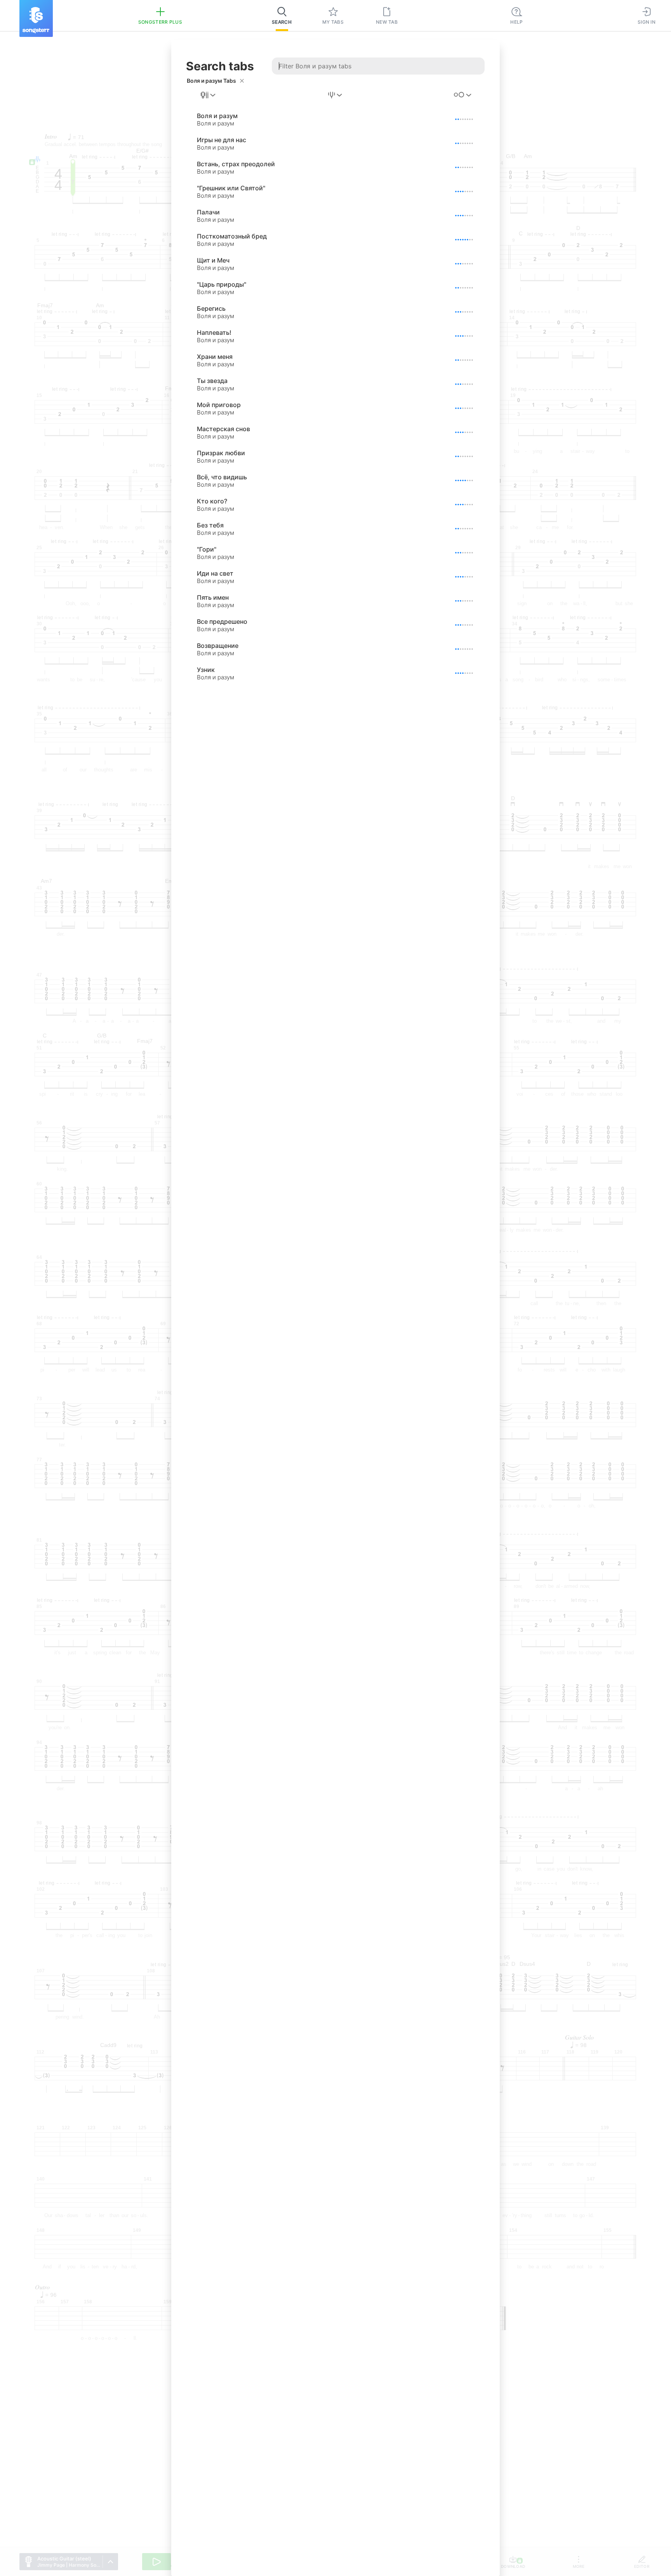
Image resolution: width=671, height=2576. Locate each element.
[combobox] (209, 95)
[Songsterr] (36, 18)
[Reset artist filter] (242, 81)
